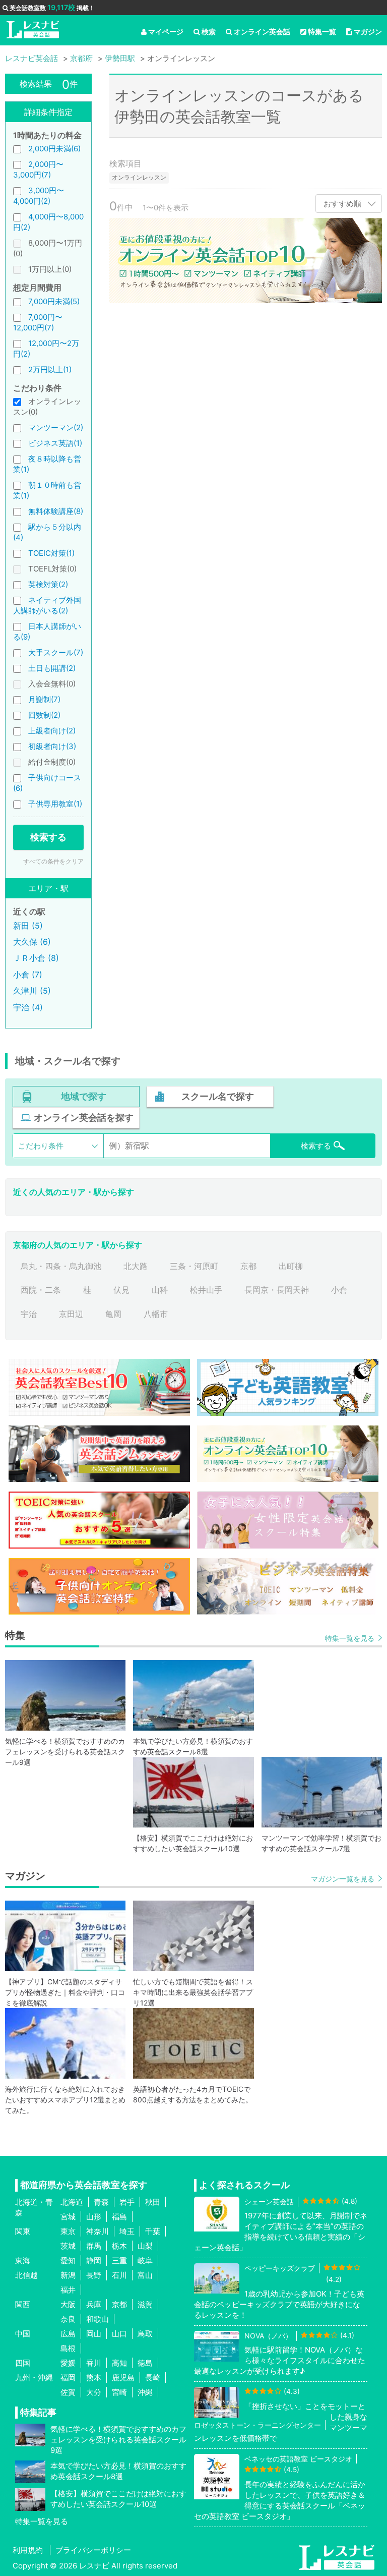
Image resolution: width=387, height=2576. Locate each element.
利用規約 (28, 2550)
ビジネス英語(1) (55, 443)
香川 (94, 2363)
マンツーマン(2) (56, 427)
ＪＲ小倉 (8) (36, 958)
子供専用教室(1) (55, 804)
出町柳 (291, 1266)
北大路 (136, 1266)
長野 (94, 2275)
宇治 (29, 1314)
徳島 (145, 2363)
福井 (68, 2290)
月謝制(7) (44, 699)
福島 (119, 2217)
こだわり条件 (41, 1146)
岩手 (127, 2202)
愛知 (68, 2260)
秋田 (153, 2202)
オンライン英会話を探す (84, 1118)
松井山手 (206, 1290)
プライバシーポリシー (93, 2550)
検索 (209, 32)
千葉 (153, 2231)
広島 (68, 2334)
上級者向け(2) (52, 731)
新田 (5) (28, 926)
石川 (119, 2275)
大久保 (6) (32, 942)
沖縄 (145, 2392)
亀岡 (113, 1314)
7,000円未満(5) (54, 301)
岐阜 (145, 2260)
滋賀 (145, 2304)
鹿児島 (123, 2378)
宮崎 (119, 2392)
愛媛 (68, 2363)
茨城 (68, 2246)
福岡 (68, 2378)
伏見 (121, 1290)
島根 (68, 2348)
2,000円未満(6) (54, 149)
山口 (119, 2334)
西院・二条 (41, 1290)
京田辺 (71, 1314)
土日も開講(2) (52, 668)
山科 (160, 1290)
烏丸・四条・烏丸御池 (61, 1266)
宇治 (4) (28, 1007)
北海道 (72, 2202)
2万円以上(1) (50, 369)
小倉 (339, 1290)
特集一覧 (322, 32)
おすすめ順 (342, 204)
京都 (248, 1266)
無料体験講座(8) (56, 511)
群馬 (94, 2246)
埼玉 (127, 2231)
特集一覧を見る (350, 1638)
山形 (94, 2217)
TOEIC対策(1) (51, 553)
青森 (101, 2202)
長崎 (153, 2378)
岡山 (94, 2334)
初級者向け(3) (52, 746)
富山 (145, 2275)
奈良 (68, 2319)
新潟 (68, 2275)
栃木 (119, 2246)
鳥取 (145, 2334)
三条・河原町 (194, 1266)
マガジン (368, 32)
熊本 (94, 2378)
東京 (68, 2231)
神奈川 (98, 2231)
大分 (94, 2392)
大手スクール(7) (56, 652)
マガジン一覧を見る (343, 1879)
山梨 (145, 2246)
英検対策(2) (48, 584)
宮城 (68, 2217)
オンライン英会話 (262, 32)
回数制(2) (44, 715)
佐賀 (68, 2392)
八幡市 (156, 1314)
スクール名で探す (218, 1096)
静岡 (94, 2260)
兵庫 (94, 2304)
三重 (119, 2260)
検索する (48, 837)
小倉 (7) (28, 975)
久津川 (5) (32, 991)
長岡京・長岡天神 (277, 1290)
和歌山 (98, 2319)
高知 (119, 2363)
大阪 (68, 2304)
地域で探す (84, 1096)
